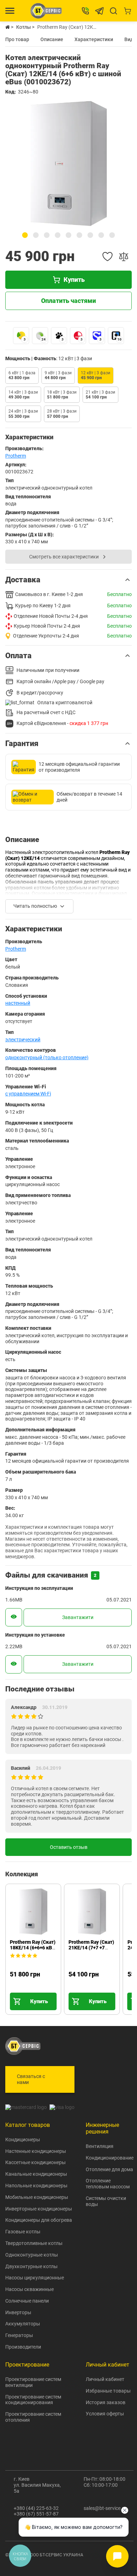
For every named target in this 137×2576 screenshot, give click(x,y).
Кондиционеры (23, 2140)
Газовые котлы (23, 2232)
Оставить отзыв (69, 1847)
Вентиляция (100, 2146)
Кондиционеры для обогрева (39, 2220)
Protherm (16, 456)
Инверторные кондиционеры (39, 2209)
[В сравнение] (124, 257)
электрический (23, 1040)
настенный (18, 1003)
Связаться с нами (31, 2079)
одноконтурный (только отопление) (47, 1057)
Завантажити (78, 1617)
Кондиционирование (110, 2158)
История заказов (106, 2402)
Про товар (17, 39)
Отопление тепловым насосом (108, 2184)
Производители (23, 2347)
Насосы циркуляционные (35, 2278)
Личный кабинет (105, 2379)
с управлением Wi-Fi (28, 1094)
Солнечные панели (27, 2301)
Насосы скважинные (30, 2289)
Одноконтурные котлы (32, 2255)
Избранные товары (108, 2391)
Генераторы (19, 2335)
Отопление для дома (109, 2169)
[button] (25, 235)
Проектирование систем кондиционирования (33, 2400)
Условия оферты (105, 2414)
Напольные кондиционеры (36, 2186)
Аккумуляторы (23, 2324)
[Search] (113, 11)
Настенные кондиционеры (36, 2151)
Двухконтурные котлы (31, 2266)
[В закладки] (107, 257)
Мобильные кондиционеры (37, 2197)
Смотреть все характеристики (64, 557)
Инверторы (18, 2312)
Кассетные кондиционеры (35, 2162)
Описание (52, 39)
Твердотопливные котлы (34, 2243)
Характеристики (94, 39)
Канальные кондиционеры (36, 2174)
